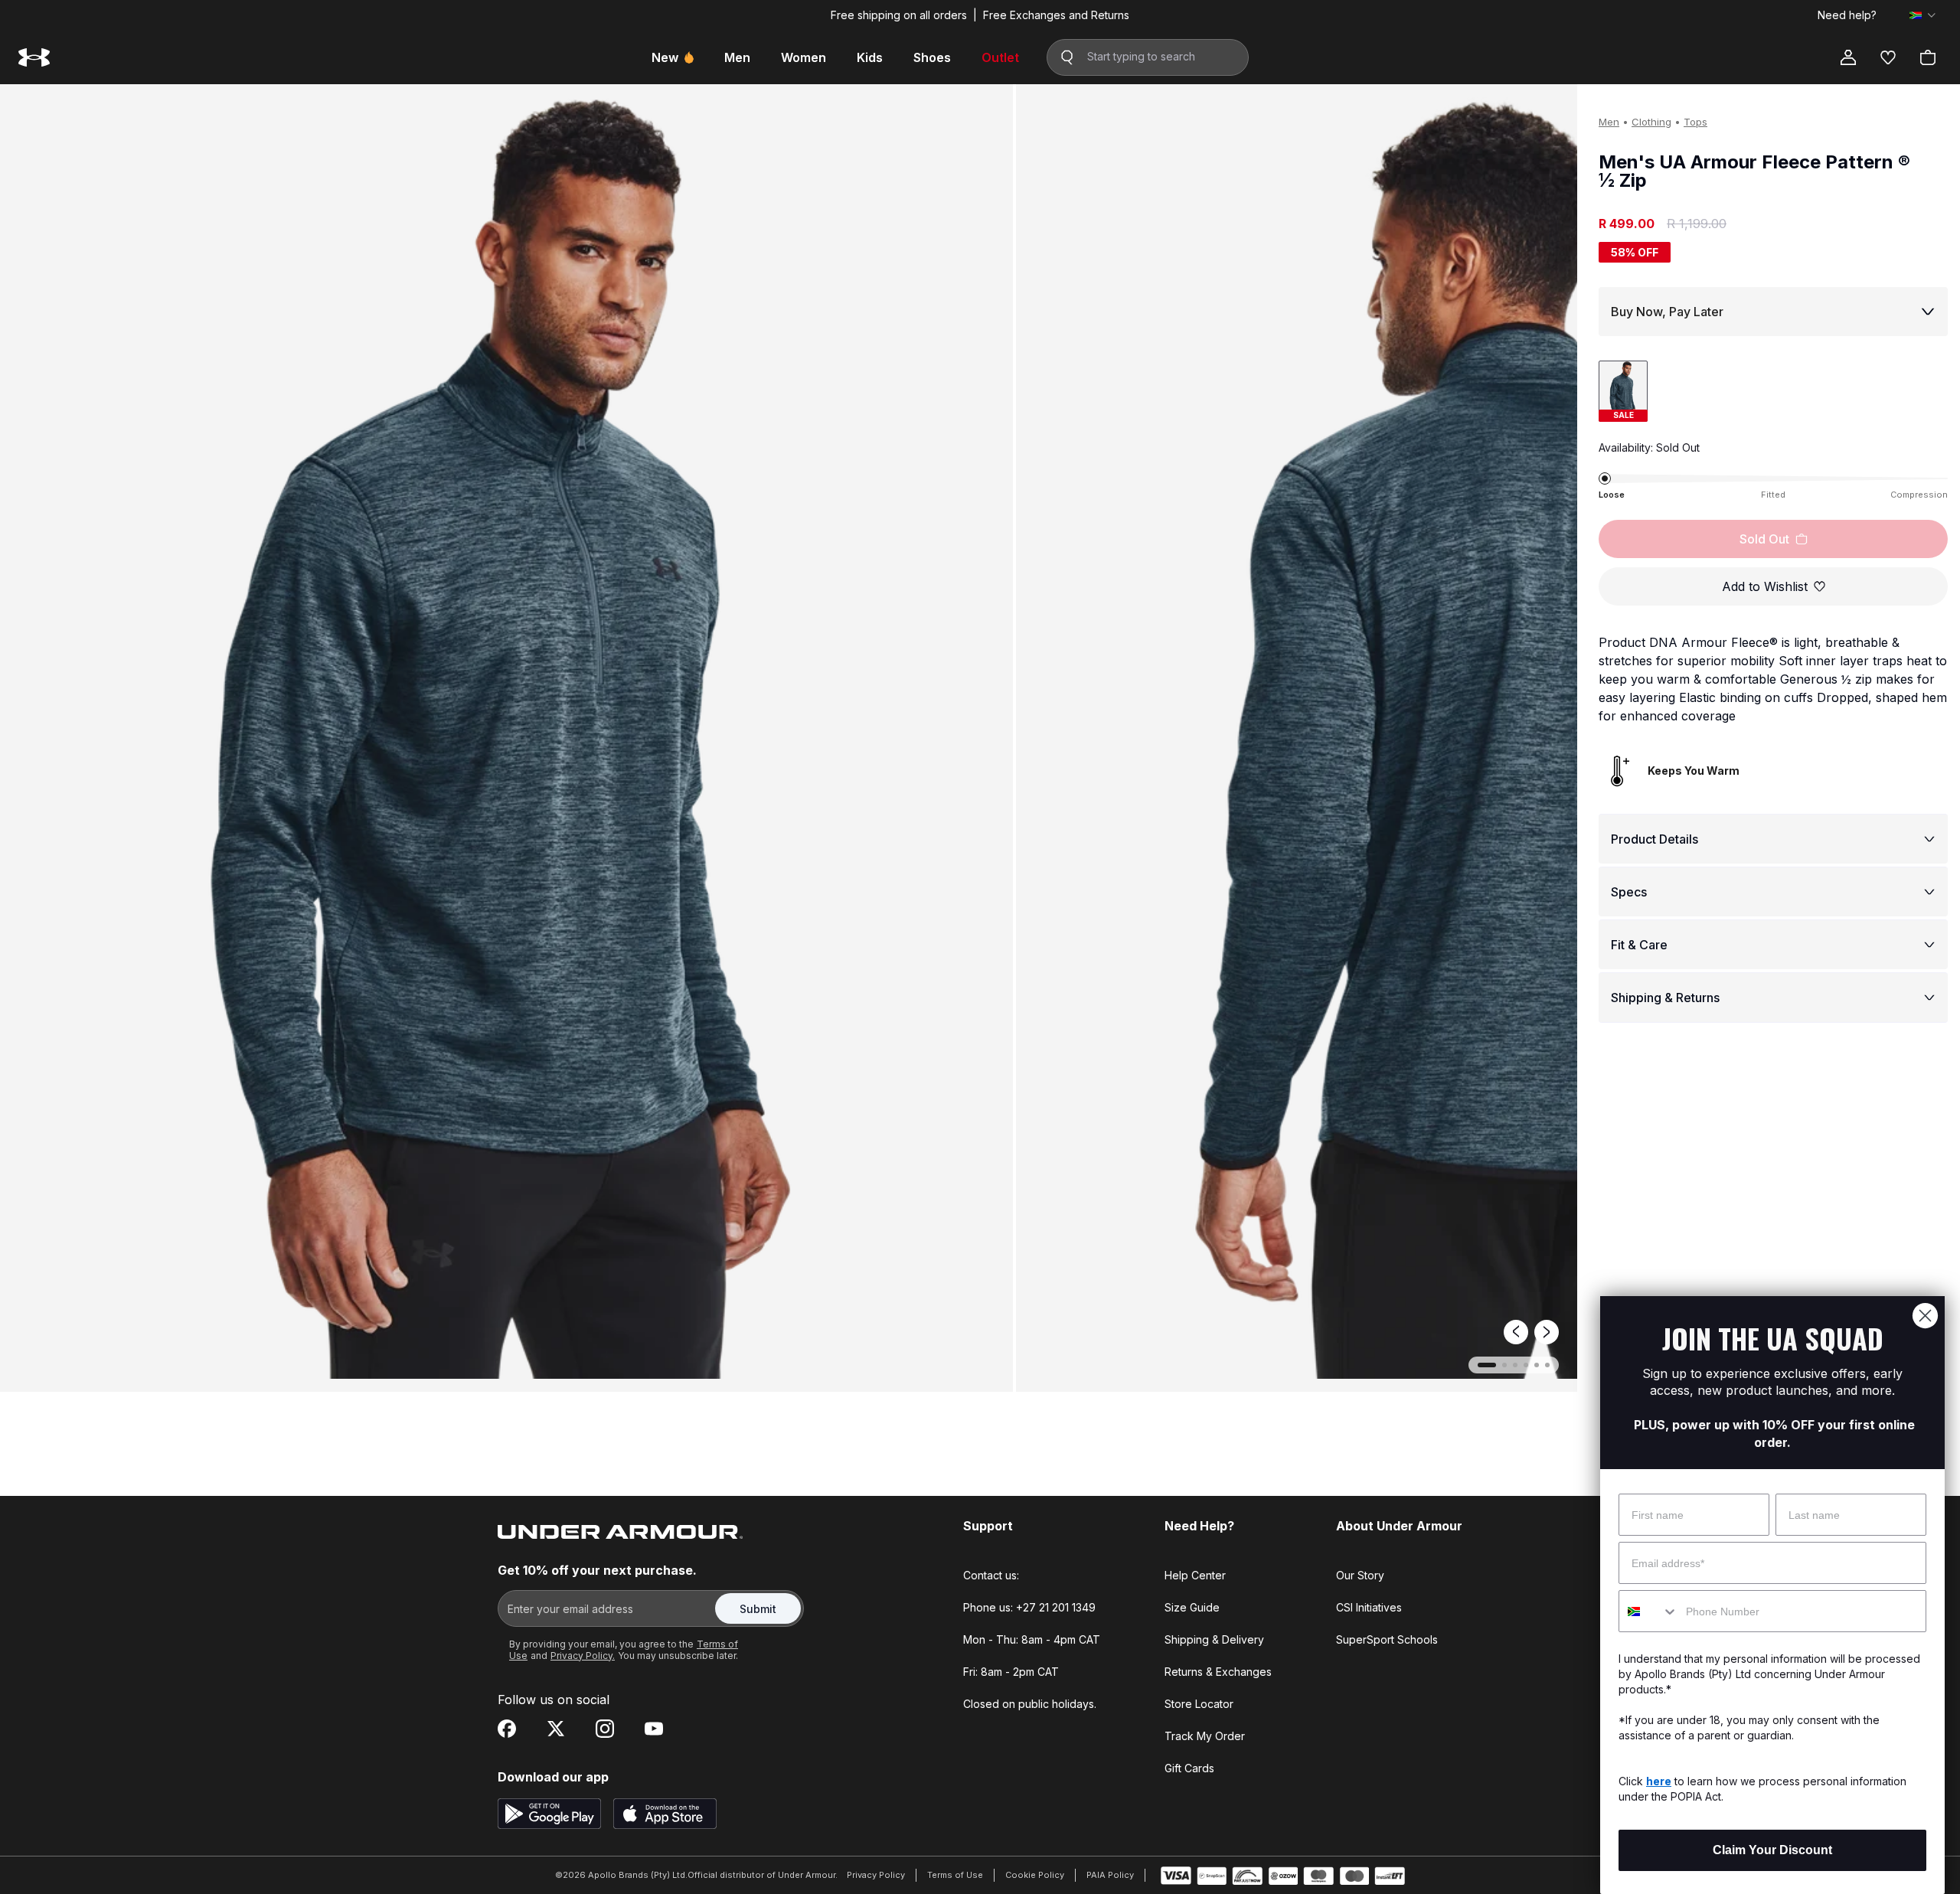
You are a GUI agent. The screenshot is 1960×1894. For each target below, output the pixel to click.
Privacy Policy (876, 1875)
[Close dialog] (1925, 1316)
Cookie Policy (1035, 1875)
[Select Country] (1922, 15)
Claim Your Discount (1772, 1850)
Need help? (1847, 15)
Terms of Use (955, 1875)
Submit (758, 1609)
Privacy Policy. (583, 1656)
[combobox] (1649, 1611)
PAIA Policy (1110, 1875)
